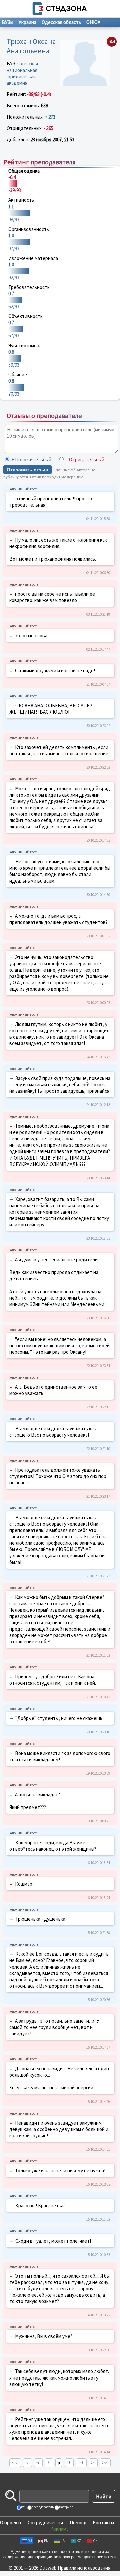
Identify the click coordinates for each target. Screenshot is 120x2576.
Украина (27, 22)
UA (62, 2541)
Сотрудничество (46, 2522)
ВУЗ (23, 2507)
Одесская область (61, 22)
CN (95, 2541)
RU (30, 2541)
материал (66, 2507)
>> (105, 2463)
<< (14, 2463)
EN (46, 2541)
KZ (79, 2541)
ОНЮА (93, 22)
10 (80, 2463)
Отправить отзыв (27, 470)
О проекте (11, 2522)
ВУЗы (7, 22)
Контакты (103, 2522)
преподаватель (42, 2507)
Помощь (79, 2522)
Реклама (59, 2529)
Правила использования (84, 2568)
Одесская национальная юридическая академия (22, 73)
